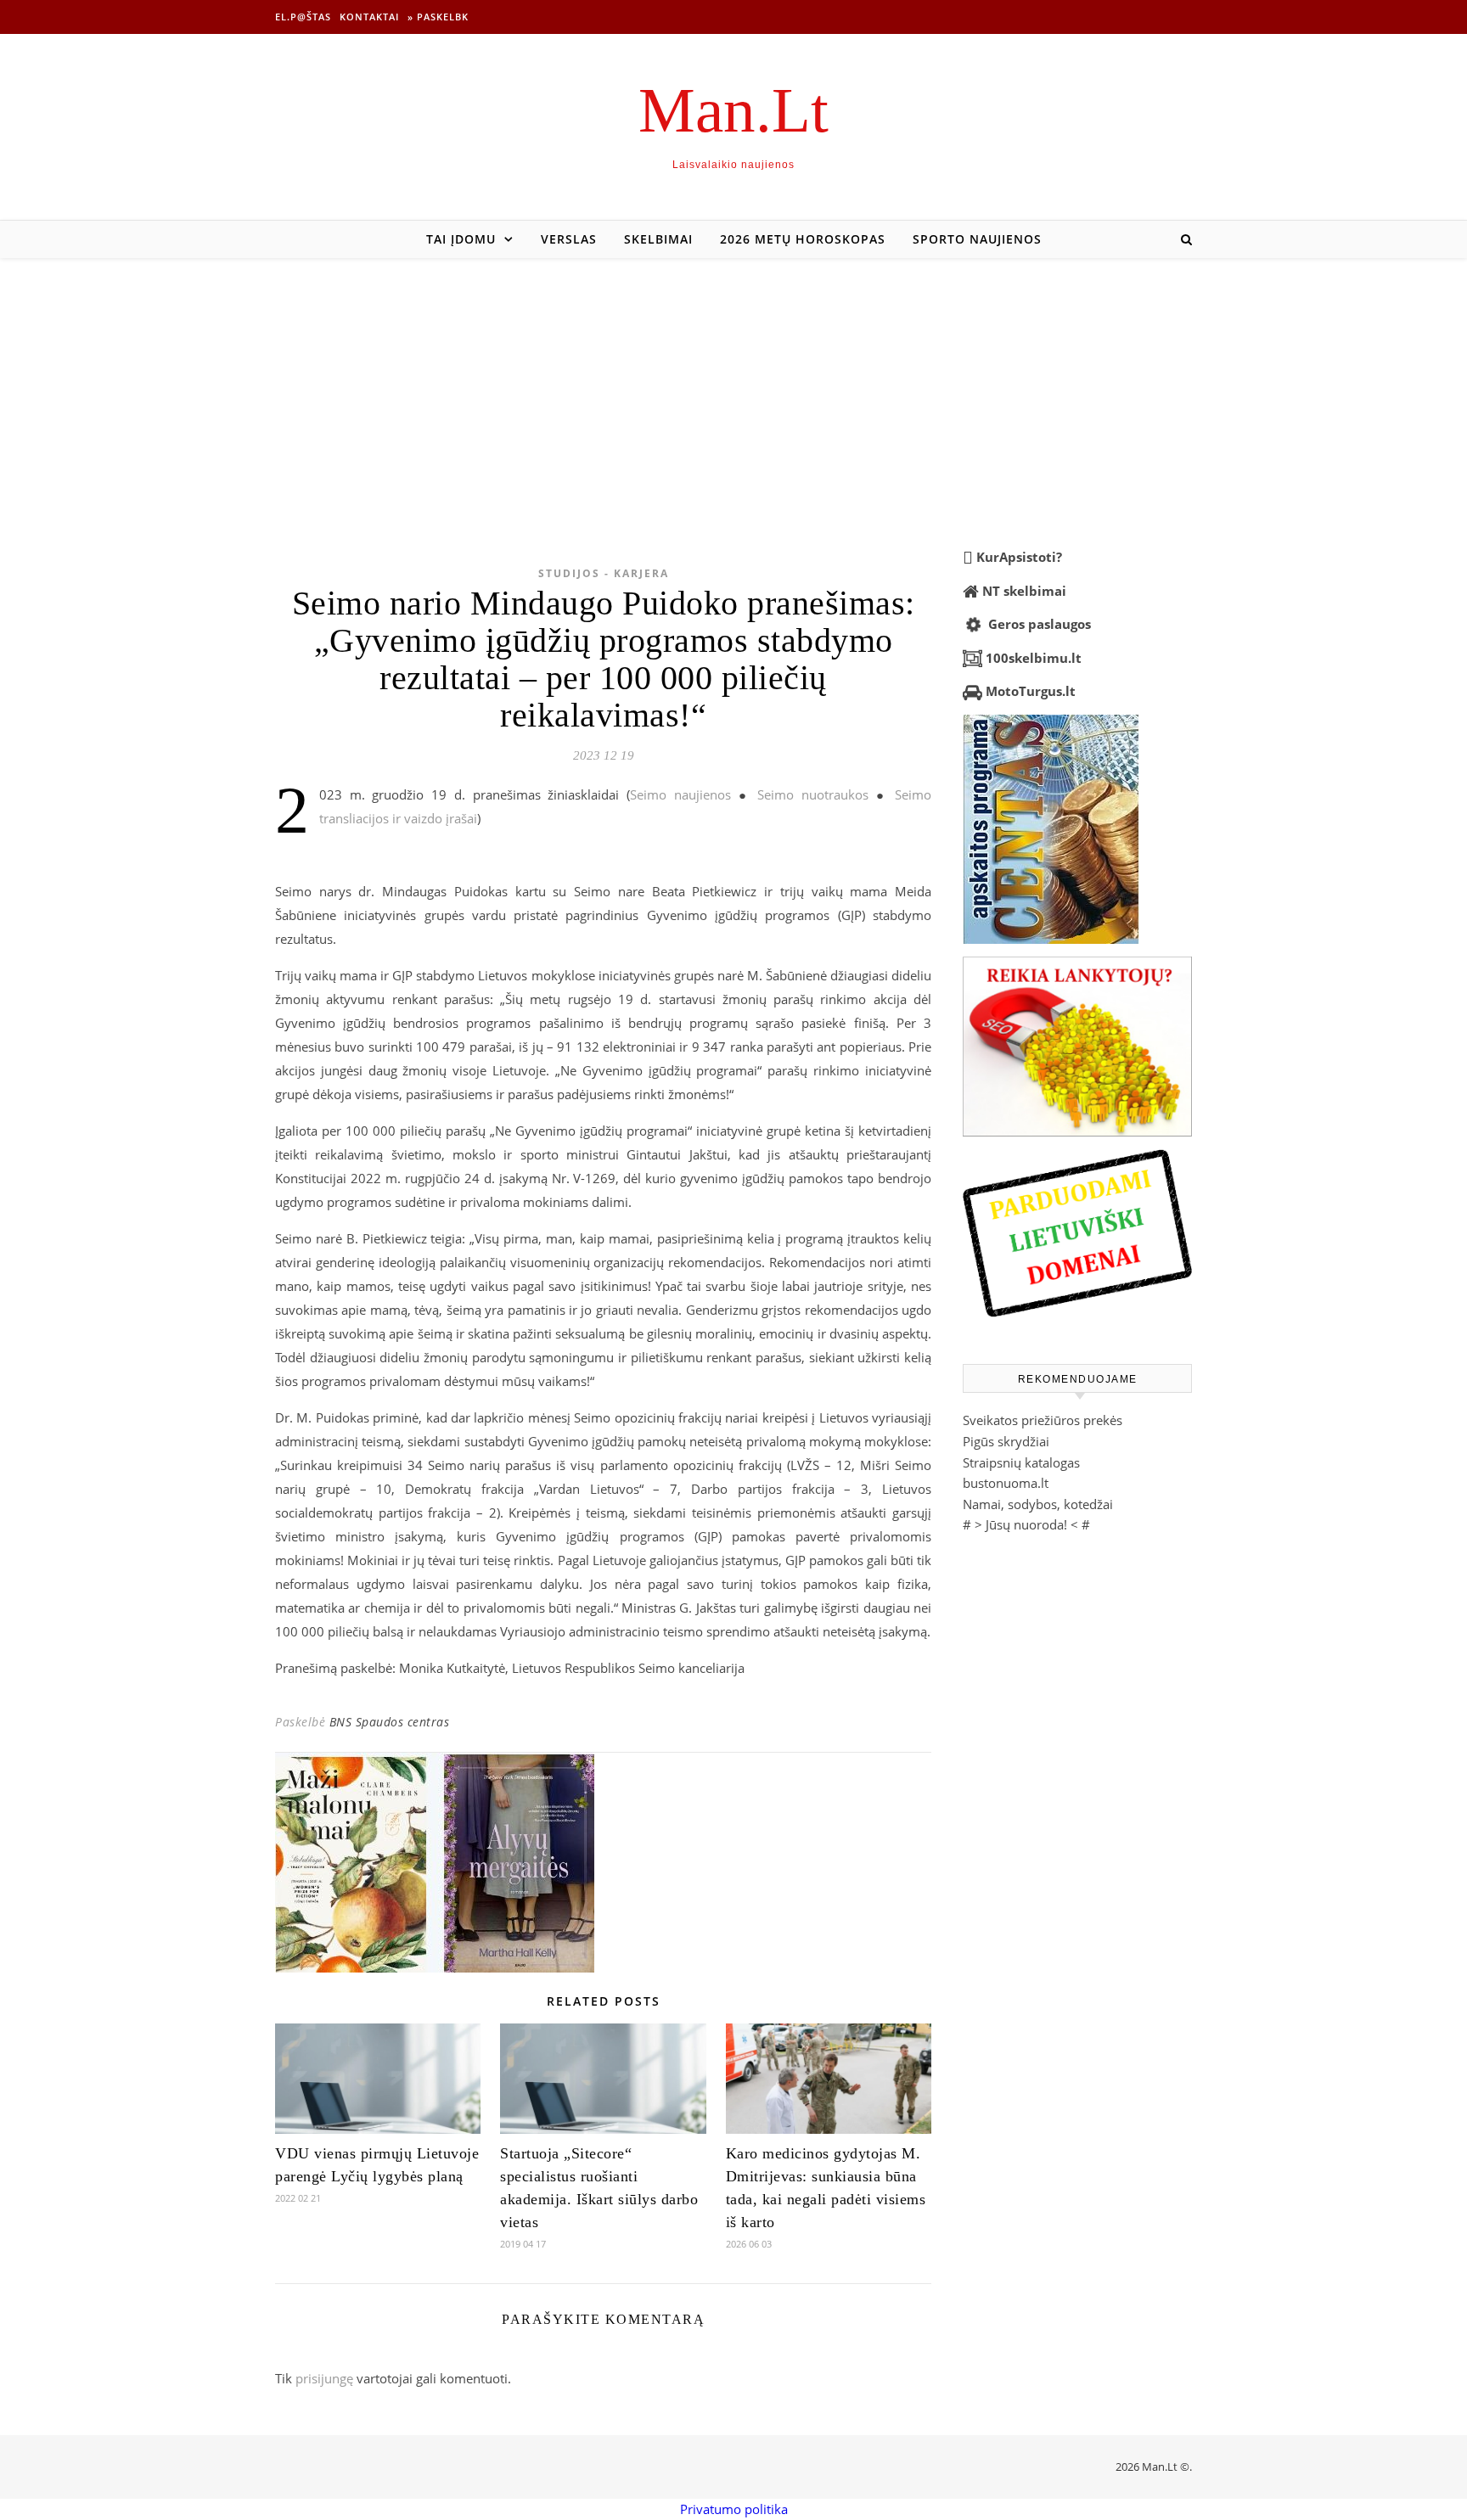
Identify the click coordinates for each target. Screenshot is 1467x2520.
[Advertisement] (733, 385)
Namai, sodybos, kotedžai (1038, 1504)
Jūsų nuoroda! (1026, 1524)
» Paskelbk (438, 17)
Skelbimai (658, 239)
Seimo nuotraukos (813, 794)
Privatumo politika (734, 2509)
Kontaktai (369, 17)
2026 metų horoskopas (803, 239)
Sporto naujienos (977, 239)
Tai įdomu (461, 239)
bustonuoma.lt (1006, 1483)
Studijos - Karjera (604, 573)
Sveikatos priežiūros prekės (1043, 1420)
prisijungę (324, 2378)
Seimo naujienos (680, 794)
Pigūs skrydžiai (1006, 1441)
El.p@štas (303, 17)
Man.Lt (733, 110)
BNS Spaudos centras (390, 1722)
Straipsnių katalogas (1021, 1462)
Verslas (569, 239)
